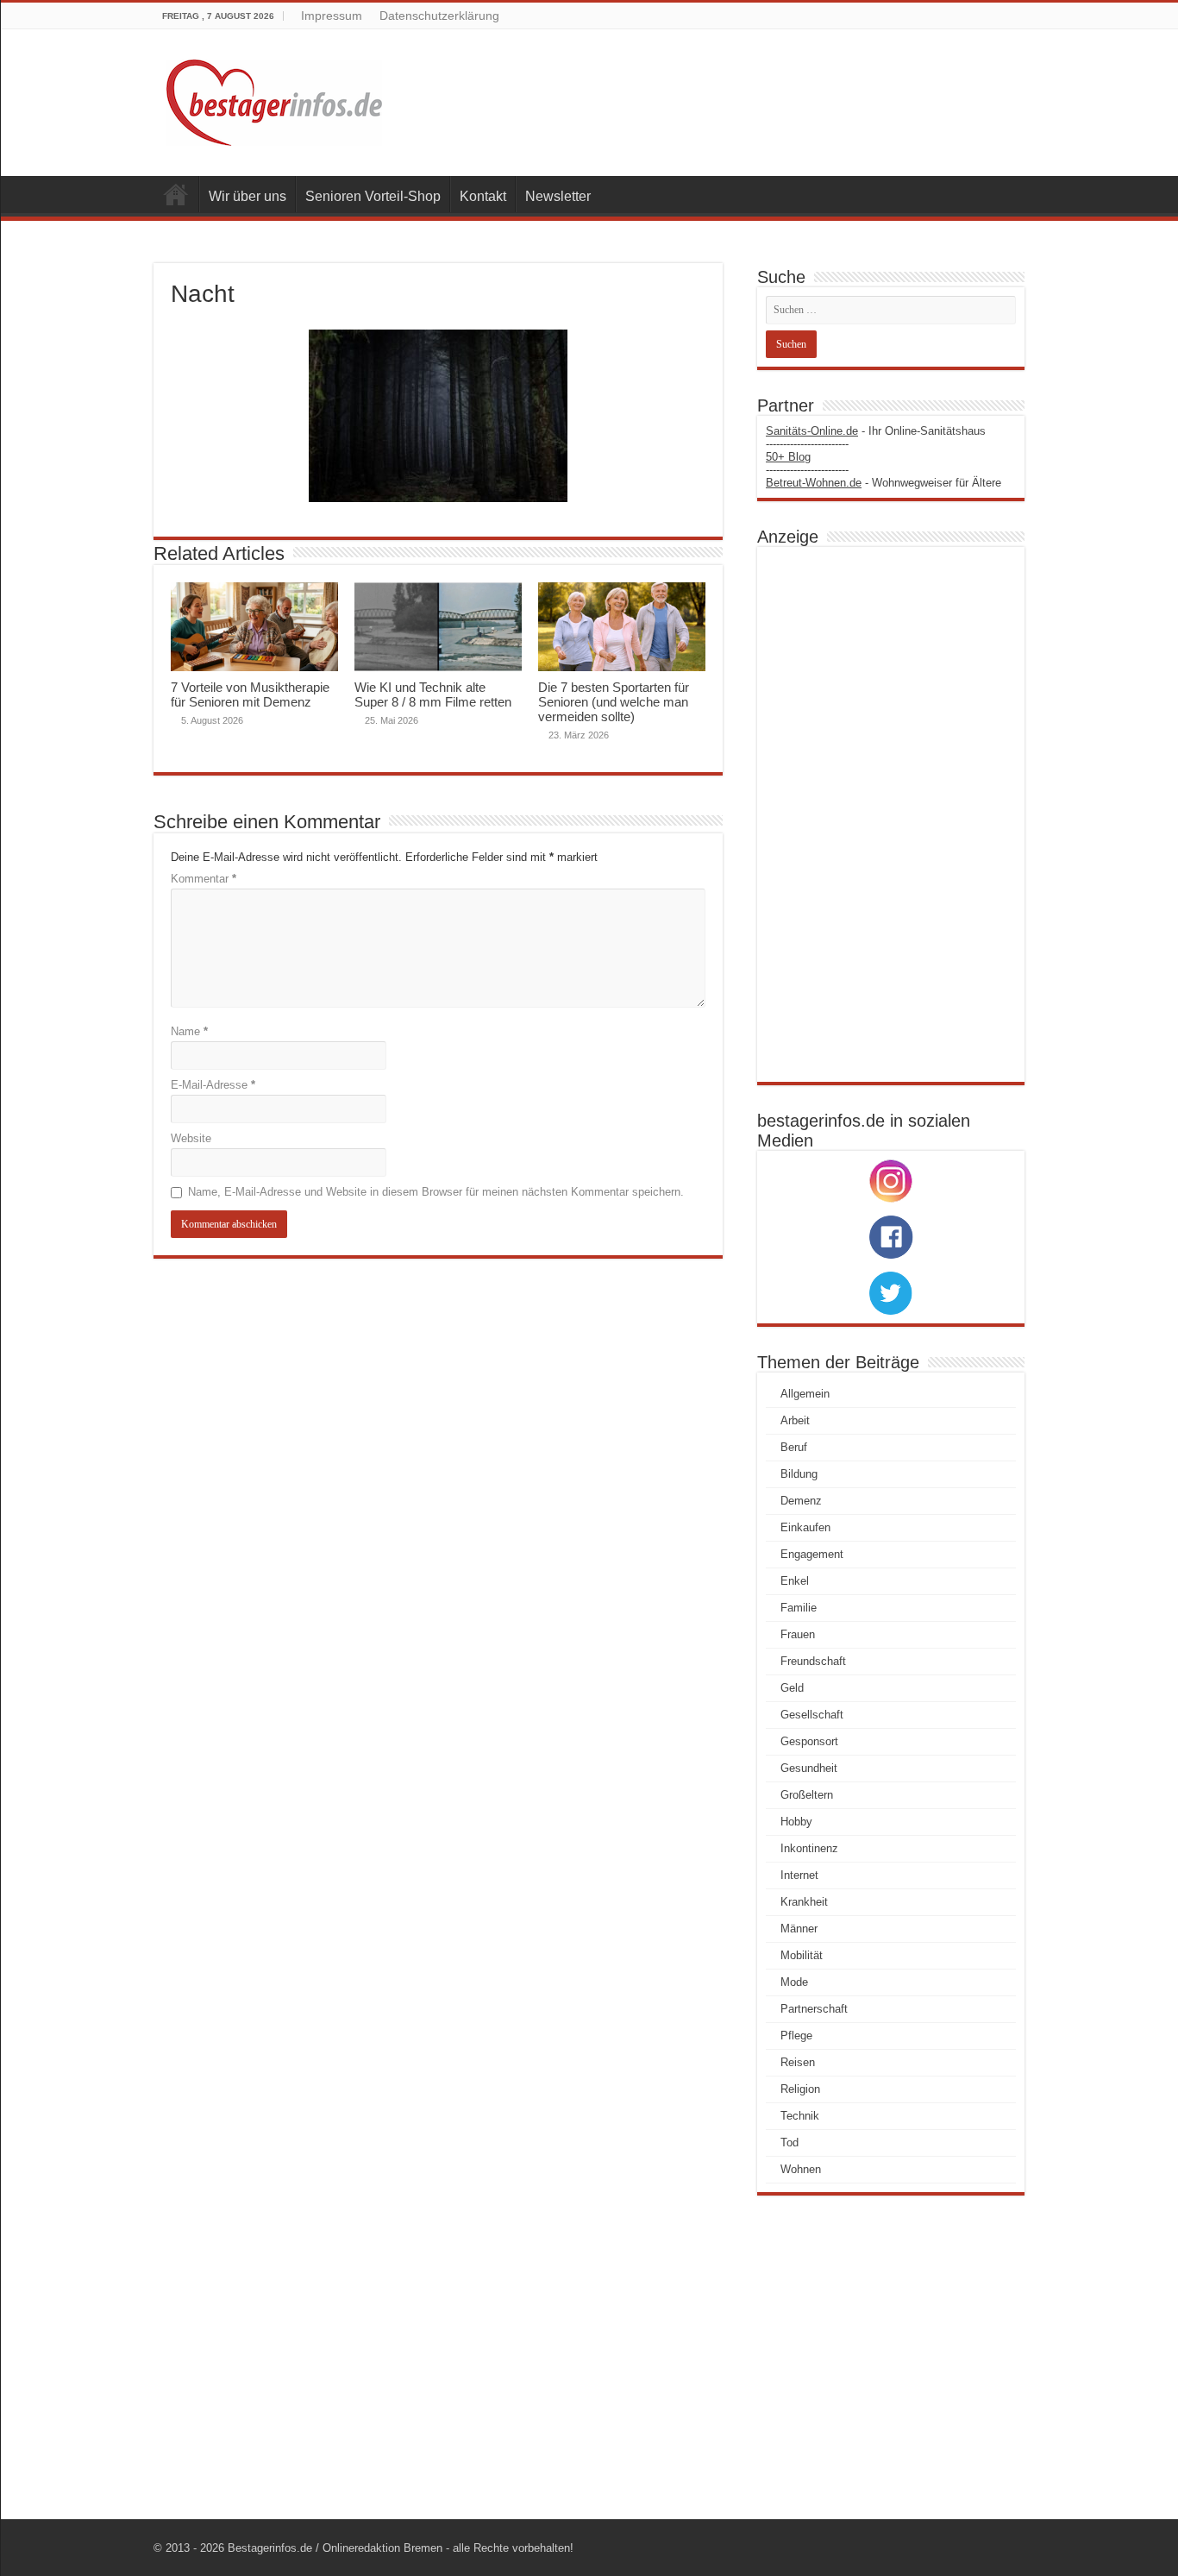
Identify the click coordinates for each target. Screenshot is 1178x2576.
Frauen (798, 1634)
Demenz (801, 1501)
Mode (794, 1982)
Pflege (796, 2036)
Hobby (796, 1822)
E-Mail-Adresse (213, 1085)
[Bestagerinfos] (274, 103)
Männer (799, 1929)
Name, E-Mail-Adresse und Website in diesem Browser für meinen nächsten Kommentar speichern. (436, 1192)
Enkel (795, 1581)
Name (189, 1031)
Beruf (794, 1447)
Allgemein (805, 1394)
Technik (800, 2116)
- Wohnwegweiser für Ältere (883, 483)
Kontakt (483, 196)
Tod (790, 2142)
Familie (799, 1608)
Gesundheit (809, 1768)
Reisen (798, 2062)
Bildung (799, 1474)
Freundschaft (813, 1661)
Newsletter (558, 196)
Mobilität (802, 1955)
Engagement (812, 1554)
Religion (800, 2089)
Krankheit (804, 1902)
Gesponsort (809, 1741)
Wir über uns (248, 196)
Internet (799, 1875)
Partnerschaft (814, 2009)
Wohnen (801, 2169)
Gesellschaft (812, 1715)
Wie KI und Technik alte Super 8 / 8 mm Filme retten (433, 694)
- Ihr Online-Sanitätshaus (876, 431)
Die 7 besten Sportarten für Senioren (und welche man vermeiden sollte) (614, 702)
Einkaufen (805, 1527)
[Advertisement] (891, 814)
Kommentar (204, 879)
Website (191, 1138)
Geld (792, 1688)
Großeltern (807, 1795)
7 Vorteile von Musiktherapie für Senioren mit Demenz (250, 694)
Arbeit (795, 1420)
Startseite (176, 194)
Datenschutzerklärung (439, 16)
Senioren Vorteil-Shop (373, 196)
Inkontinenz (809, 1848)
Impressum (332, 16)
